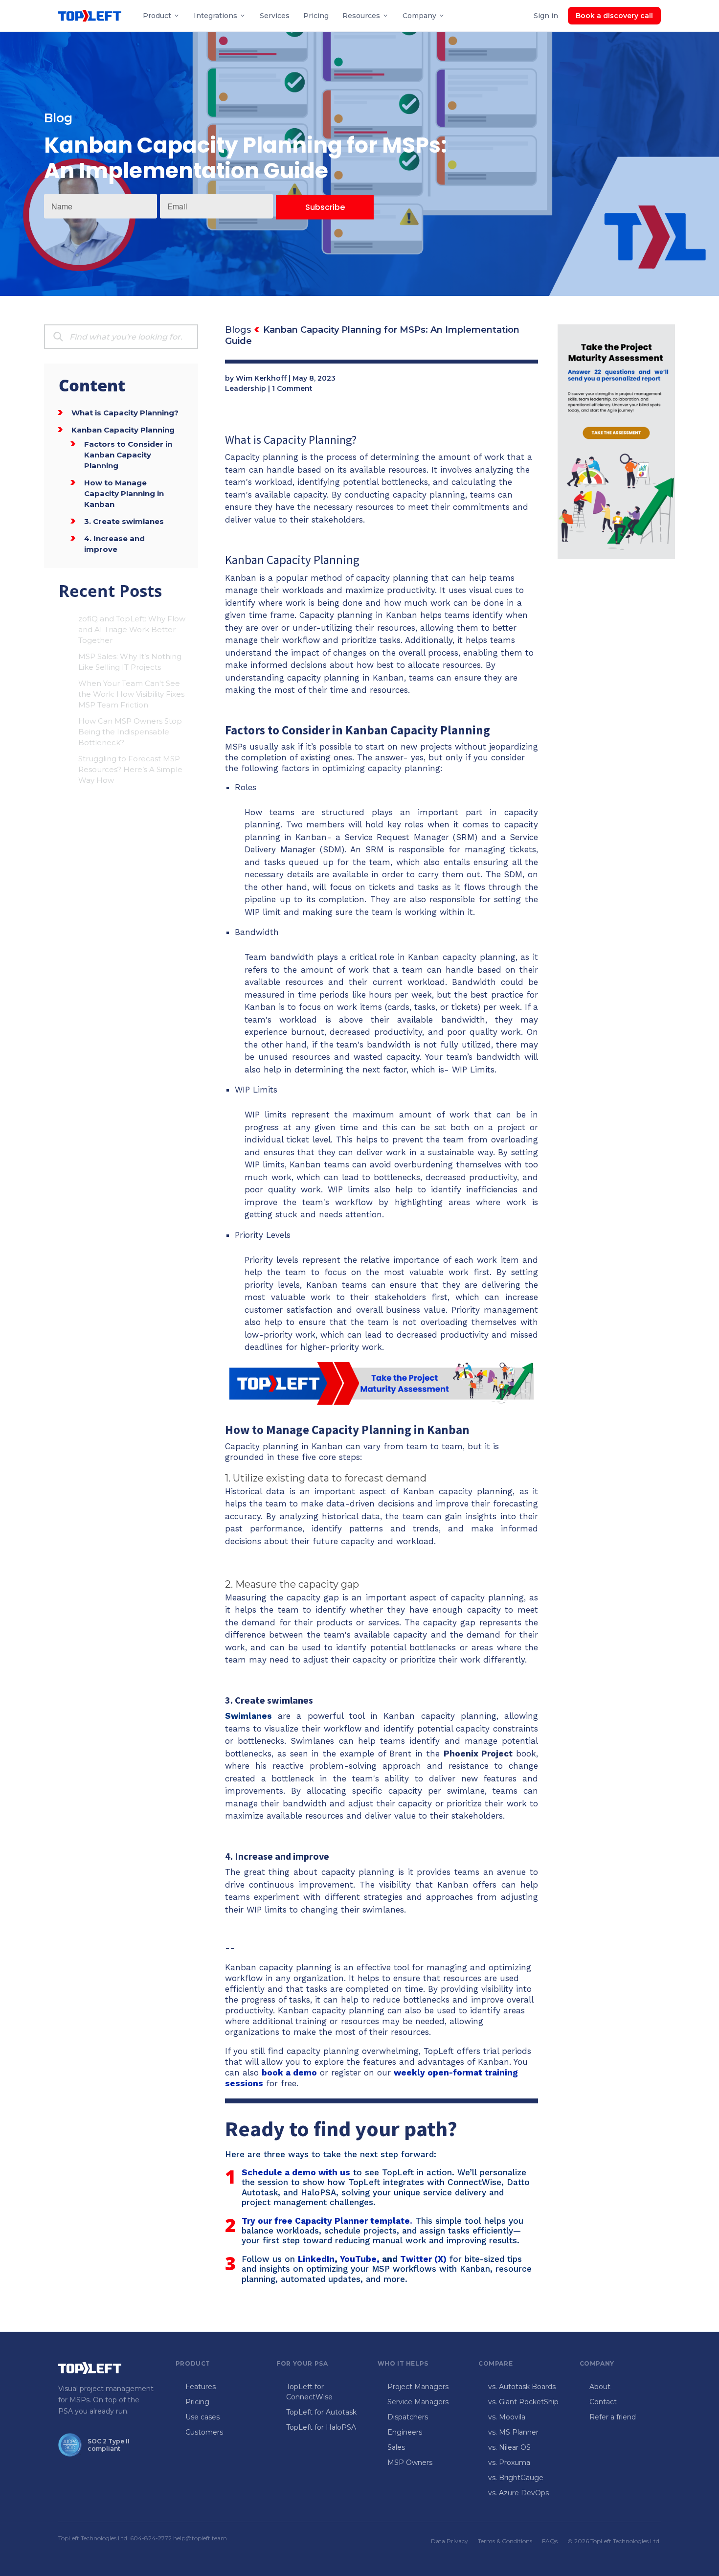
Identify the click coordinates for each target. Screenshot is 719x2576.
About (600, 2387)
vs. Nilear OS (509, 2447)
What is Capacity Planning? (125, 413)
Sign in (546, 16)
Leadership (246, 388)
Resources (361, 16)
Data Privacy (449, 2541)
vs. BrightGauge (516, 2478)
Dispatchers (408, 2417)
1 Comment (292, 388)
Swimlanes (248, 1716)
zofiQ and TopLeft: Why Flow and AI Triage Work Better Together (132, 629)
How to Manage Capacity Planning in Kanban (124, 493)
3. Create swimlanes (124, 521)
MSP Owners (410, 2462)
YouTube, (360, 2259)
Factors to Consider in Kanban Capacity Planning (128, 455)
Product (157, 16)
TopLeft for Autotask (321, 2412)
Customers (204, 2432)
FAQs (550, 2541)
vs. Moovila (507, 2417)
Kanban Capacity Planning (123, 430)
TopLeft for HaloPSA (321, 2427)
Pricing (316, 16)
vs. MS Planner (513, 2432)
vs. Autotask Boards (522, 2387)
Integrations (215, 16)
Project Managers (418, 2387)
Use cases (202, 2417)
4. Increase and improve (114, 544)
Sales (396, 2447)
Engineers (405, 2432)
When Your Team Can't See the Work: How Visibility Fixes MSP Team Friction (131, 694)
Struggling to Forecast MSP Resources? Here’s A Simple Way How (130, 769)
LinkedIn (316, 2259)
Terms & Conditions (505, 2541)
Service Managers (418, 2402)
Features (201, 2387)
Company (419, 16)
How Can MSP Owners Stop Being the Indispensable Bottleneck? (130, 732)
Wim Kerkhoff (261, 378)
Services (275, 16)
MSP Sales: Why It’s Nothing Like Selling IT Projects (130, 662)
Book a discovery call (614, 16)
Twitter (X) (423, 2259)
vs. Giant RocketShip (523, 2402)
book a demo (289, 2073)
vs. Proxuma (509, 2462)
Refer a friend (613, 2417)
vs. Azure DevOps (518, 2493)
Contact (603, 2402)
